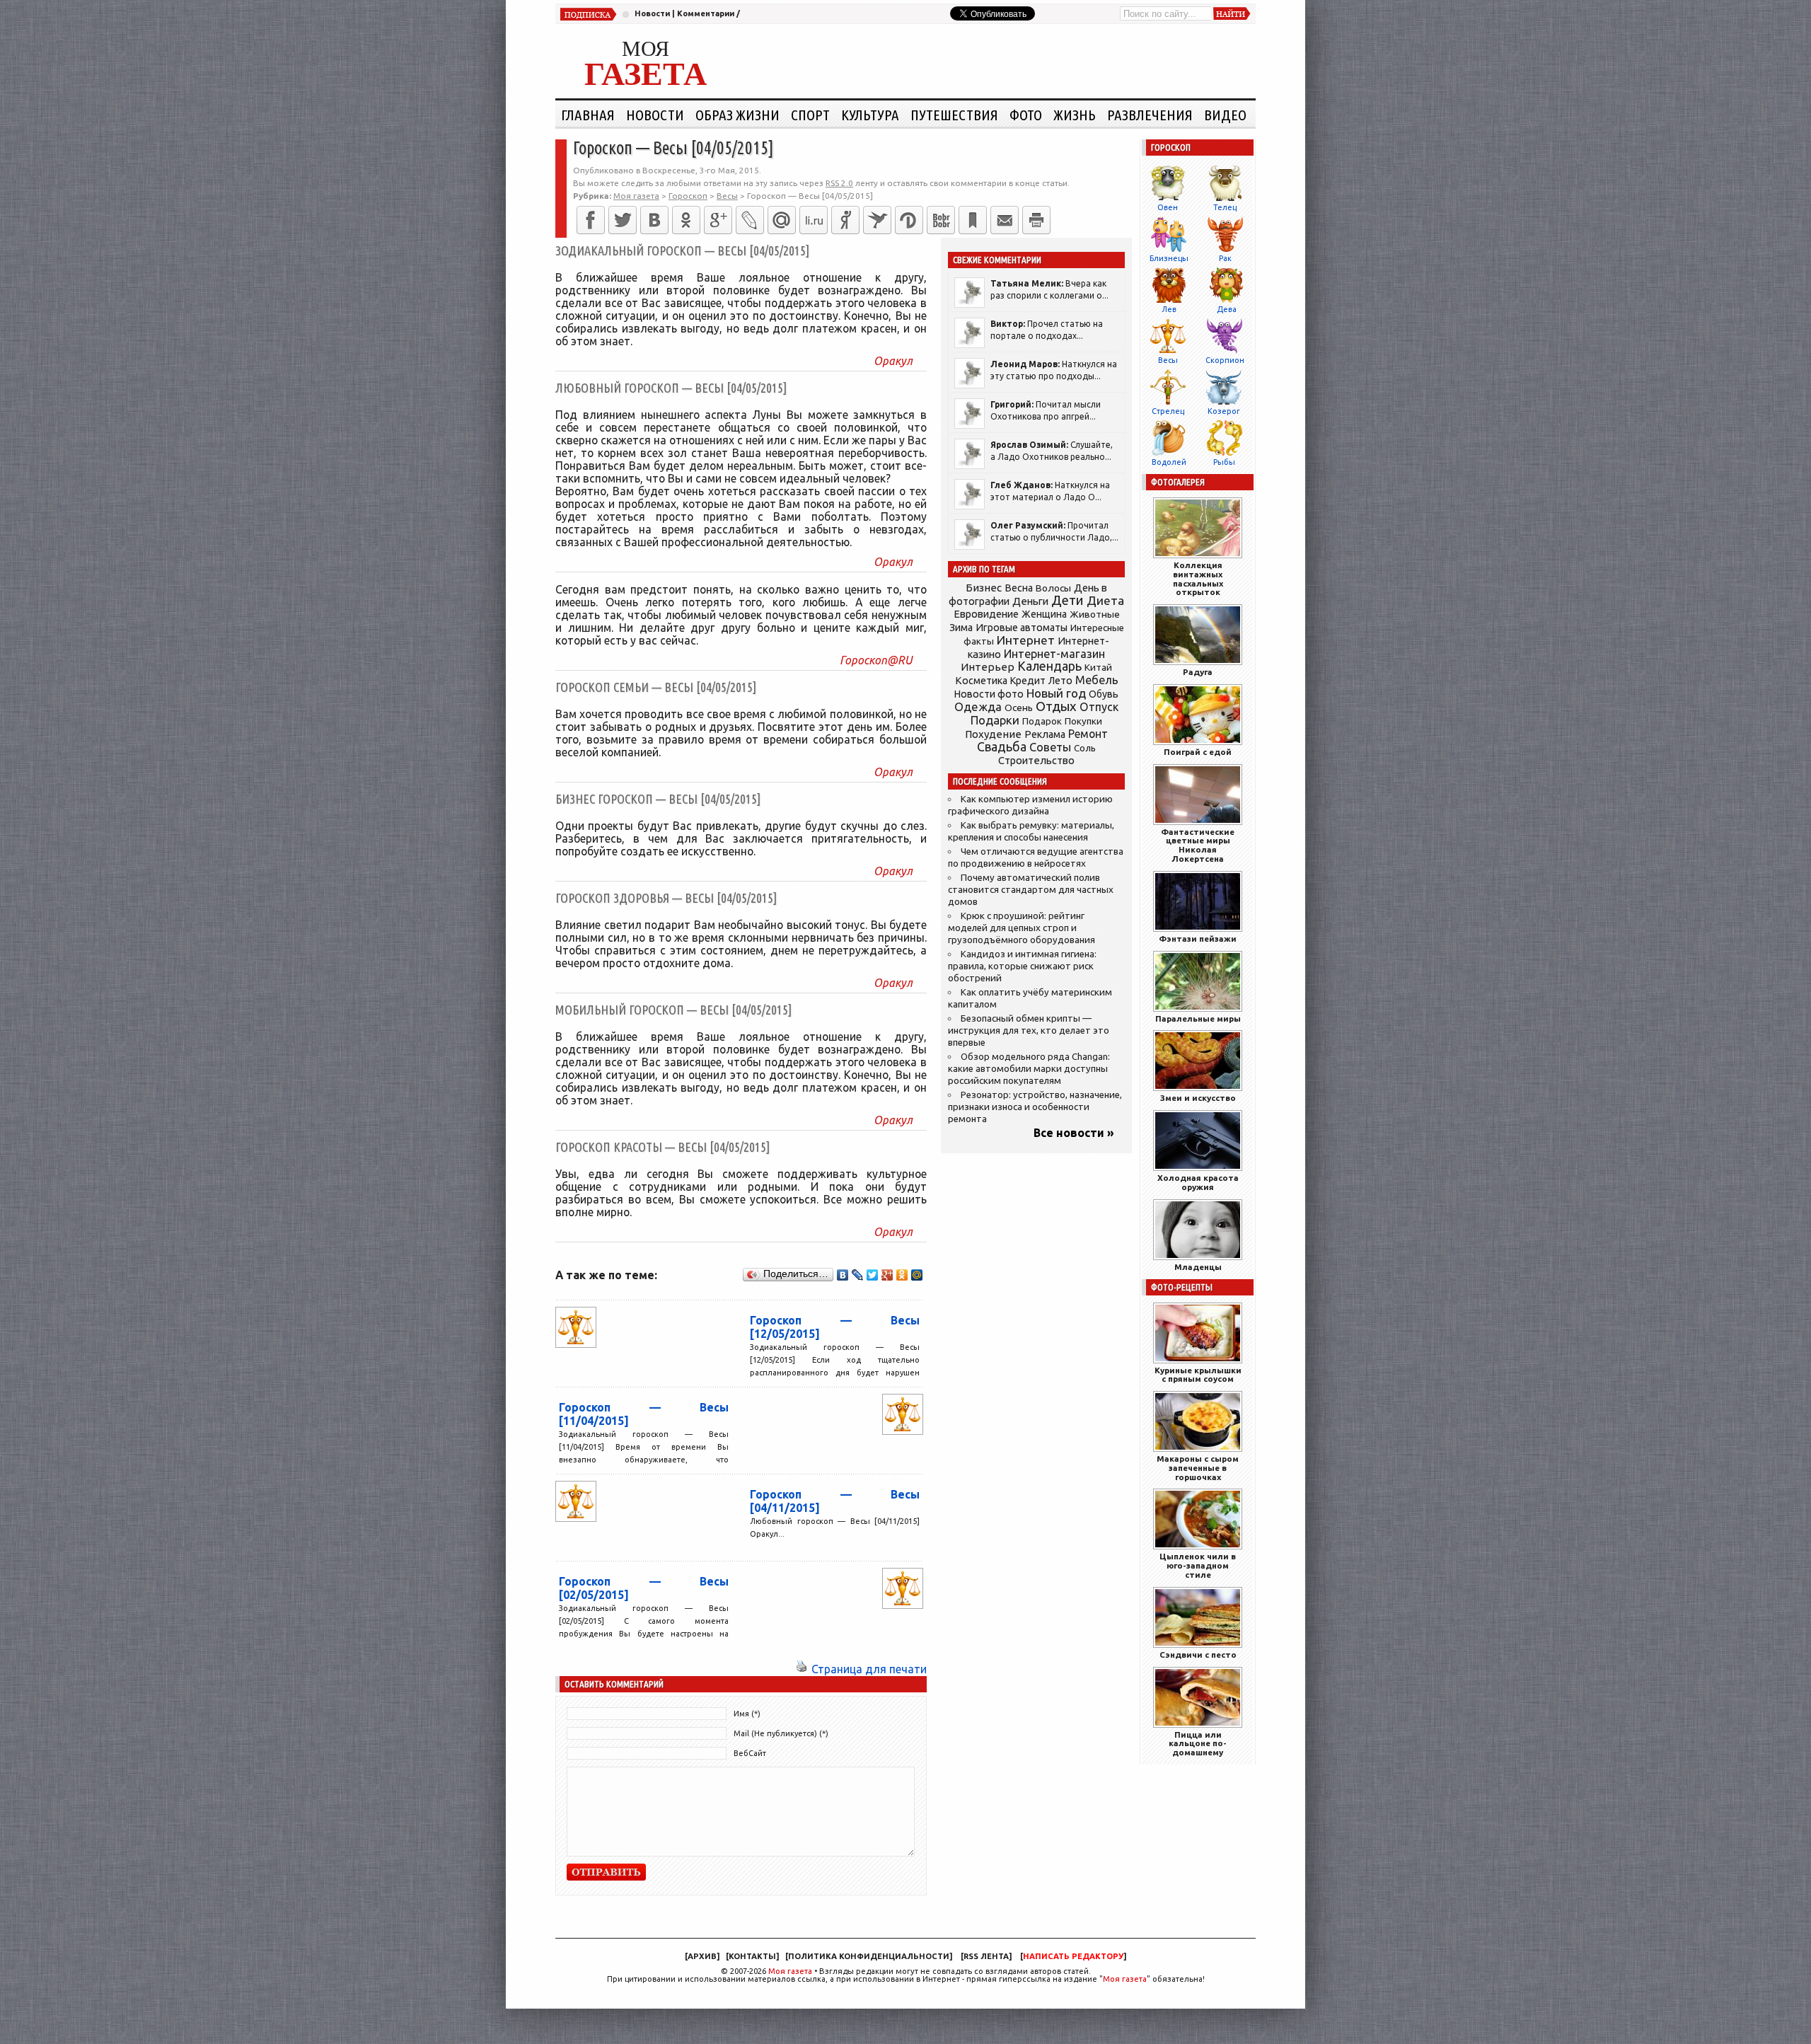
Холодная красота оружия (1198, 1182)
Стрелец (1168, 411)
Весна (1019, 588)
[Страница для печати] (802, 1669)
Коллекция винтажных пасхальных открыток (1198, 578)
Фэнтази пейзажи (1198, 939)
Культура (870, 115)
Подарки (995, 720)
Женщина (1044, 614)
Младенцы (1198, 1267)
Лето (1060, 681)
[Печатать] (1036, 220)
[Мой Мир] (917, 1275)
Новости (652, 13)
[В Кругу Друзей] (909, 220)
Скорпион (1225, 360)
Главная (588, 115)
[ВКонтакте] (654, 220)
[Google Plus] (887, 1275)
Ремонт (1088, 734)
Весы (1168, 360)
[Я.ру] (845, 220)
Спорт (810, 115)
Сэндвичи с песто (1198, 1655)
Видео (1225, 115)
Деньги (1030, 601)
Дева (1227, 309)
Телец (1225, 207)
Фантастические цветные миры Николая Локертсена (1198, 845)
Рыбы (1224, 462)
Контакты (752, 1956)
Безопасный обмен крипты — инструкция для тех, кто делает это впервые (1029, 1030)
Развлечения (1150, 115)
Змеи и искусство (1198, 1098)
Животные (1095, 614)
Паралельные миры (1198, 1018)
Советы (1050, 747)
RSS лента (986, 1956)
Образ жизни (737, 115)
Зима (961, 628)
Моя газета (790, 1971)
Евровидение (986, 614)
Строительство (1036, 760)
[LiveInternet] (814, 220)
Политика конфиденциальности (869, 1956)
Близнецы (1169, 258)
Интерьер (988, 667)
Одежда (978, 706)
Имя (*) (747, 1714)
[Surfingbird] (877, 220)
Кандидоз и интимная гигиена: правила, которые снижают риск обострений (1022, 966)
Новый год (1056, 693)
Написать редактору (1073, 1956)
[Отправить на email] (1005, 220)
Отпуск (1099, 707)
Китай (1098, 667)
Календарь (1049, 666)
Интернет (1026, 640)
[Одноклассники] (686, 220)
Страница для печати (869, 1669)
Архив (702, 1956)
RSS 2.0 (839, 183)
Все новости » (1074, 1133)
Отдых (1056, 706)
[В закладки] (973, 220)
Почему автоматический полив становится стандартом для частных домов (1031, 890)
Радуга (1198, 672)
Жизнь (1075, 115)
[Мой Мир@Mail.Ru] (782, 220)
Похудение (993, 734)
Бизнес (984, 588)
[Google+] (718, 220)
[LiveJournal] (750, 220)
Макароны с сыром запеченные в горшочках (1198, 1468)
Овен (1168, 207)
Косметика (981, 681)
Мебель (1097, 680)
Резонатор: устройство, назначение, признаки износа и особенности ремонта (1035, 1107)
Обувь (1104, 694)
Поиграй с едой (1198, 752)
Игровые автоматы (1022, 628)
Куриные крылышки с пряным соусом (1198, 1375)
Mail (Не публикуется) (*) (781, 1733)
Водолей (1169, 462)
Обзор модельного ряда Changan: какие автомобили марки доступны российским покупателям (1029, 1069)
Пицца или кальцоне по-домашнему (1198, 1744)
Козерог (1224, 411)
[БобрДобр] (941, 220)
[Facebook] (591, 220)
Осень (1019, 708)
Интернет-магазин (1054, 654)
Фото (1026, 115)
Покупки (1083, 721)
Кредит (1028, 681)
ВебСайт (750, 1753)
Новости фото (989, 694)
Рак (1225, 258)
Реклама (1045, 734)
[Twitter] (623, 220)
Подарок (1042, 721)
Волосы (1053, 588)
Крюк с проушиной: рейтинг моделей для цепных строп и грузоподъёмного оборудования (1022, 928)
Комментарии (706, 13)
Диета (1105, 600)
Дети (1067, 600)
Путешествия (954, 115)
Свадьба (1002, 747)
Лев (1169, 309)
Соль (1085, 748)
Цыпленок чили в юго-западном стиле (1198, 1565)
